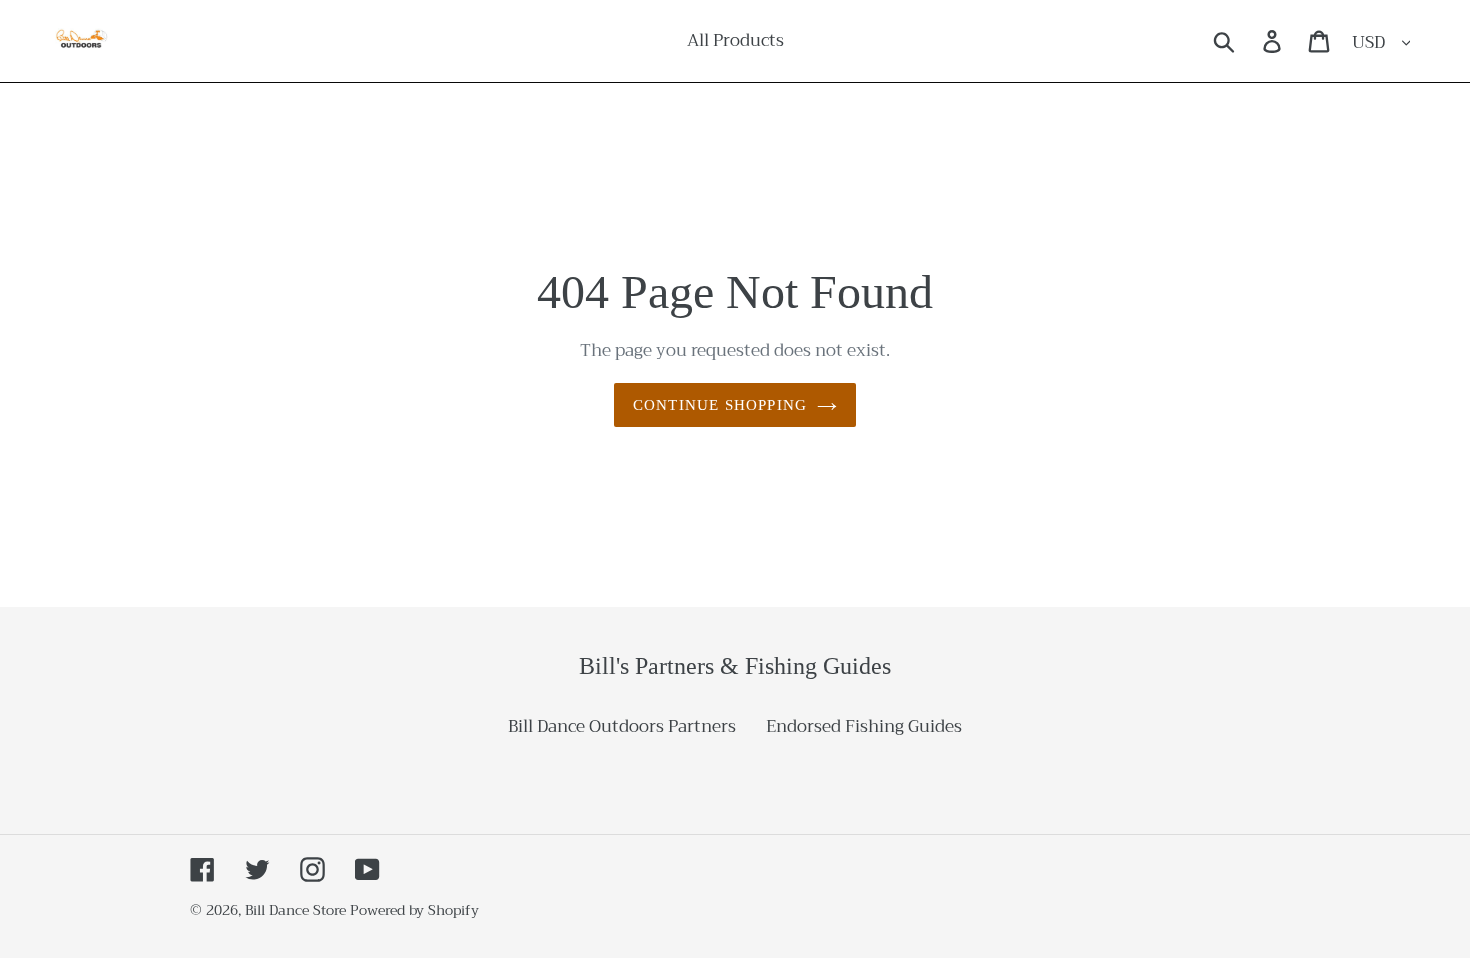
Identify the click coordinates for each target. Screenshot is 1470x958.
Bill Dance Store (295, 910)
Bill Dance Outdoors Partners (622, 726)
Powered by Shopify (414, 910)
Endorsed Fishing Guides (864, 726)
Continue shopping (720, 405)
